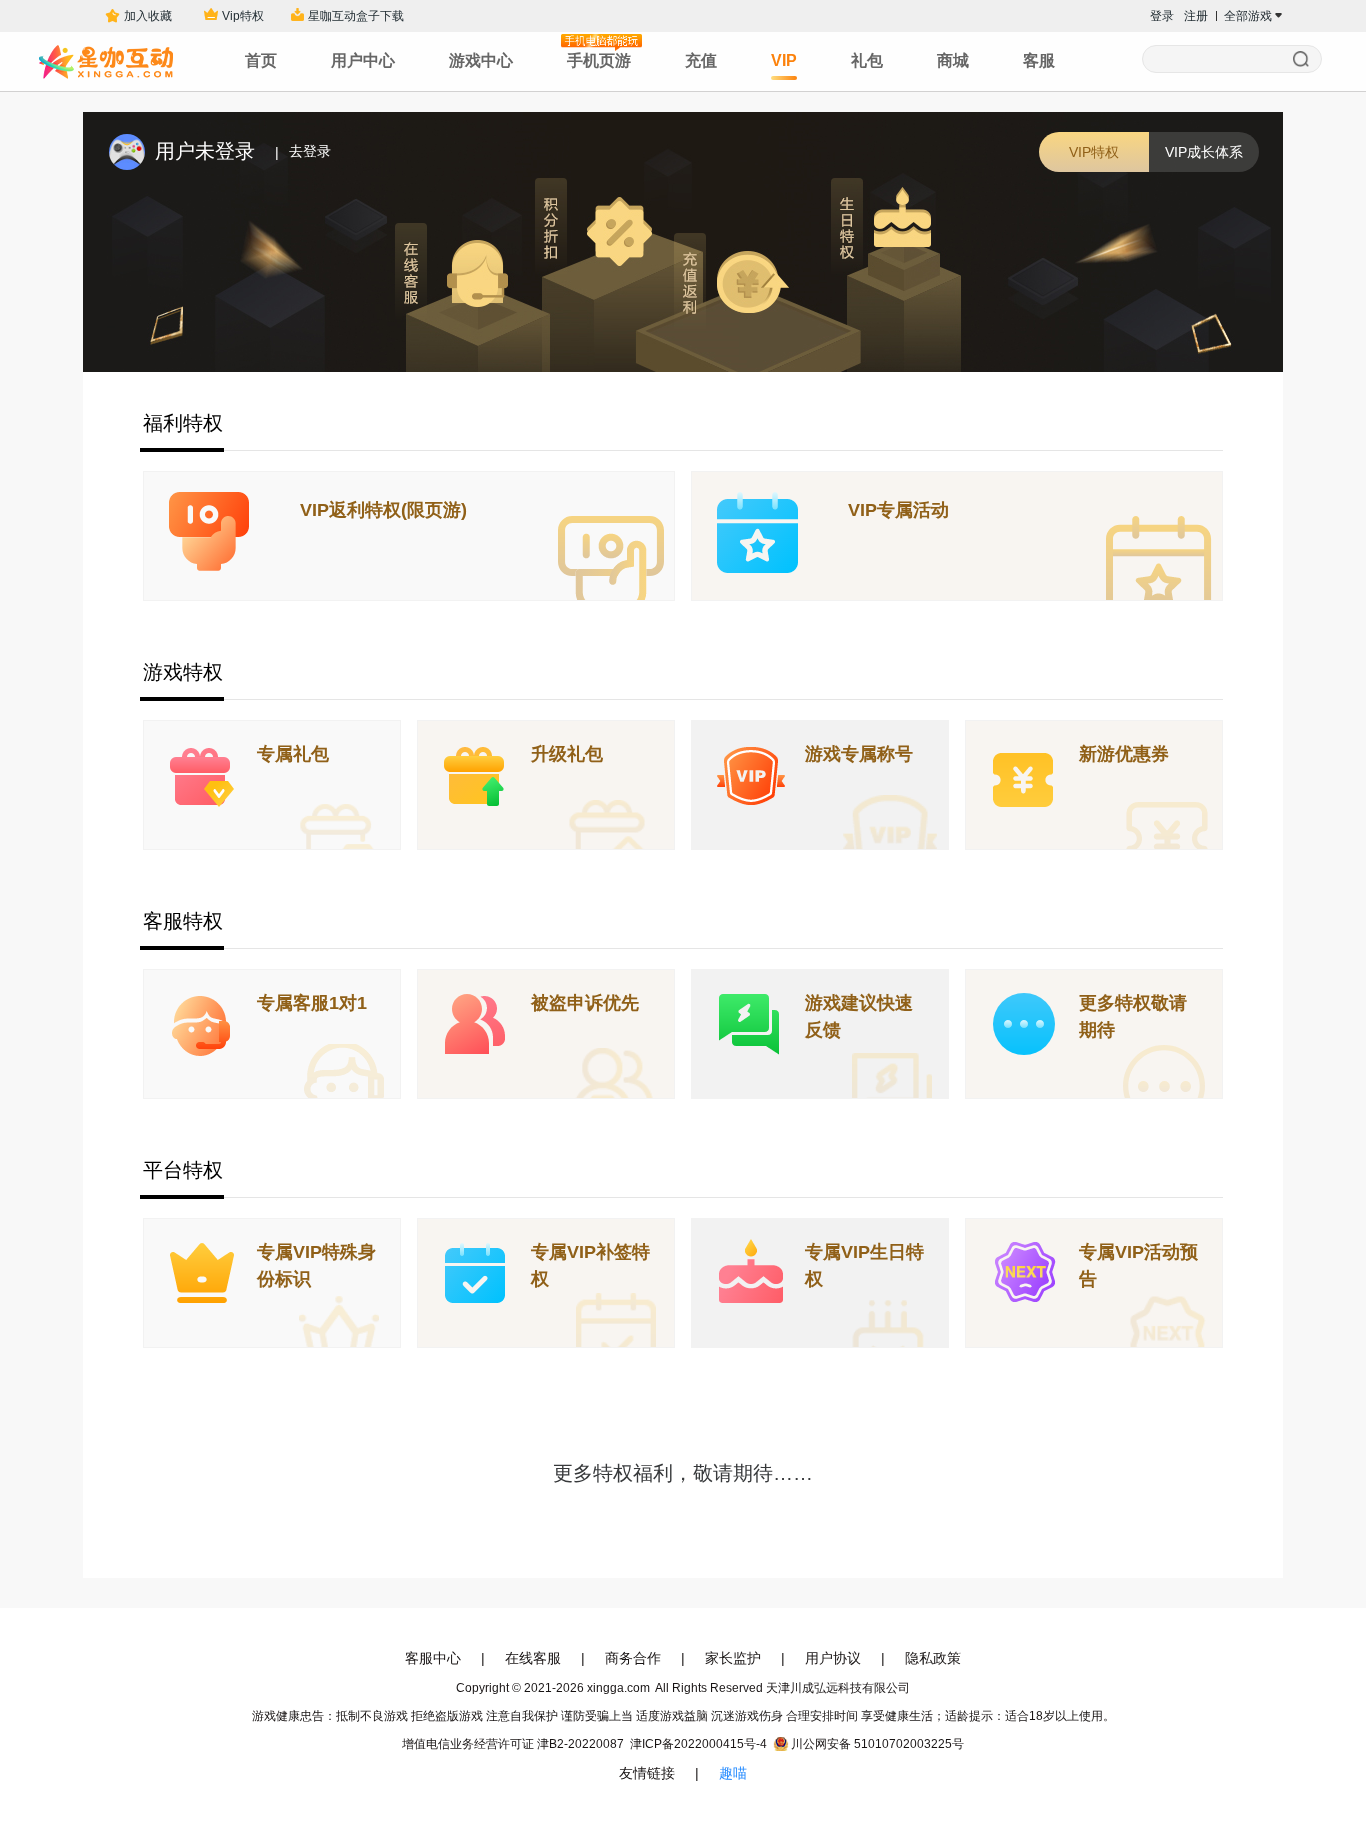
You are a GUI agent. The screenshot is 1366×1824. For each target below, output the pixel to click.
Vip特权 (243, 16)
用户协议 (833, 1658)
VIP (784, 60)
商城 (953, 60)
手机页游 (599, 60)
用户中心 (363, 60)
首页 (261, 60)
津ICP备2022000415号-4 (698, 1744)
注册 (1196, 16)
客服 (1039, 60)
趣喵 (733, 1773)
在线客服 (533, 1658)
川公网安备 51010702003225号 (877, 1744)
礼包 (867, 60)
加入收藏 (145, 16)
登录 (1162, 16)
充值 (701, 60)
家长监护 (733, 1658)
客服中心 (433, 1658)
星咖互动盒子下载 (356, 16)
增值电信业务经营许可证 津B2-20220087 (513, 1744)
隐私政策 (933, 1658)
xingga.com (618, 1688)
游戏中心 (481, 60)
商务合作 (633, 1658)
